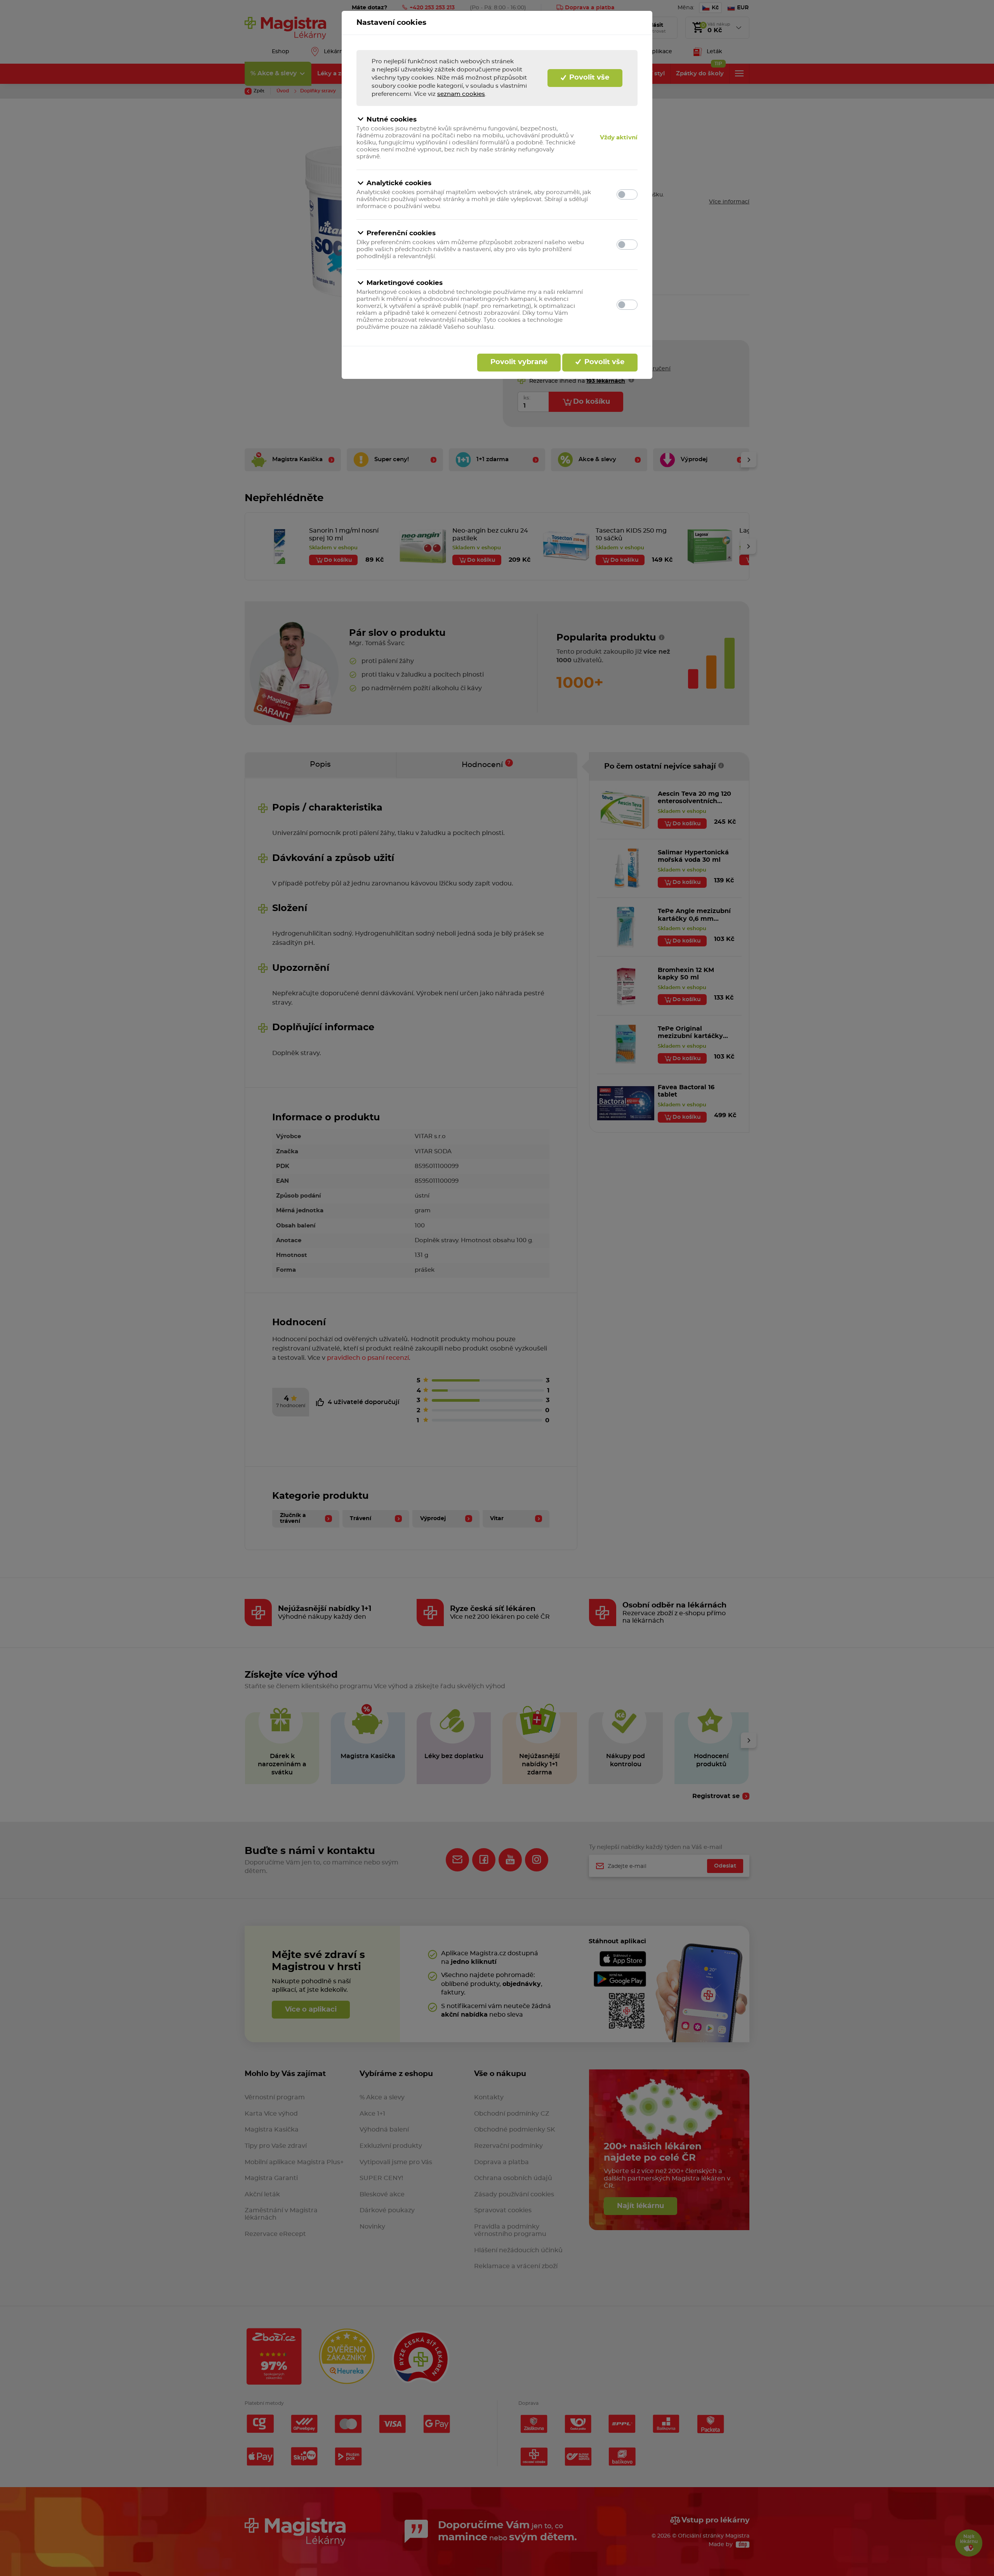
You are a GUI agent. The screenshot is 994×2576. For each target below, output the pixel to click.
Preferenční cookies (401, 233)
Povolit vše (588, 78)
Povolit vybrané (519, 362)
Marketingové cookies (405, 283)
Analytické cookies (399, 183)
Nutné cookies (392, 119)
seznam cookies (461, 94)
